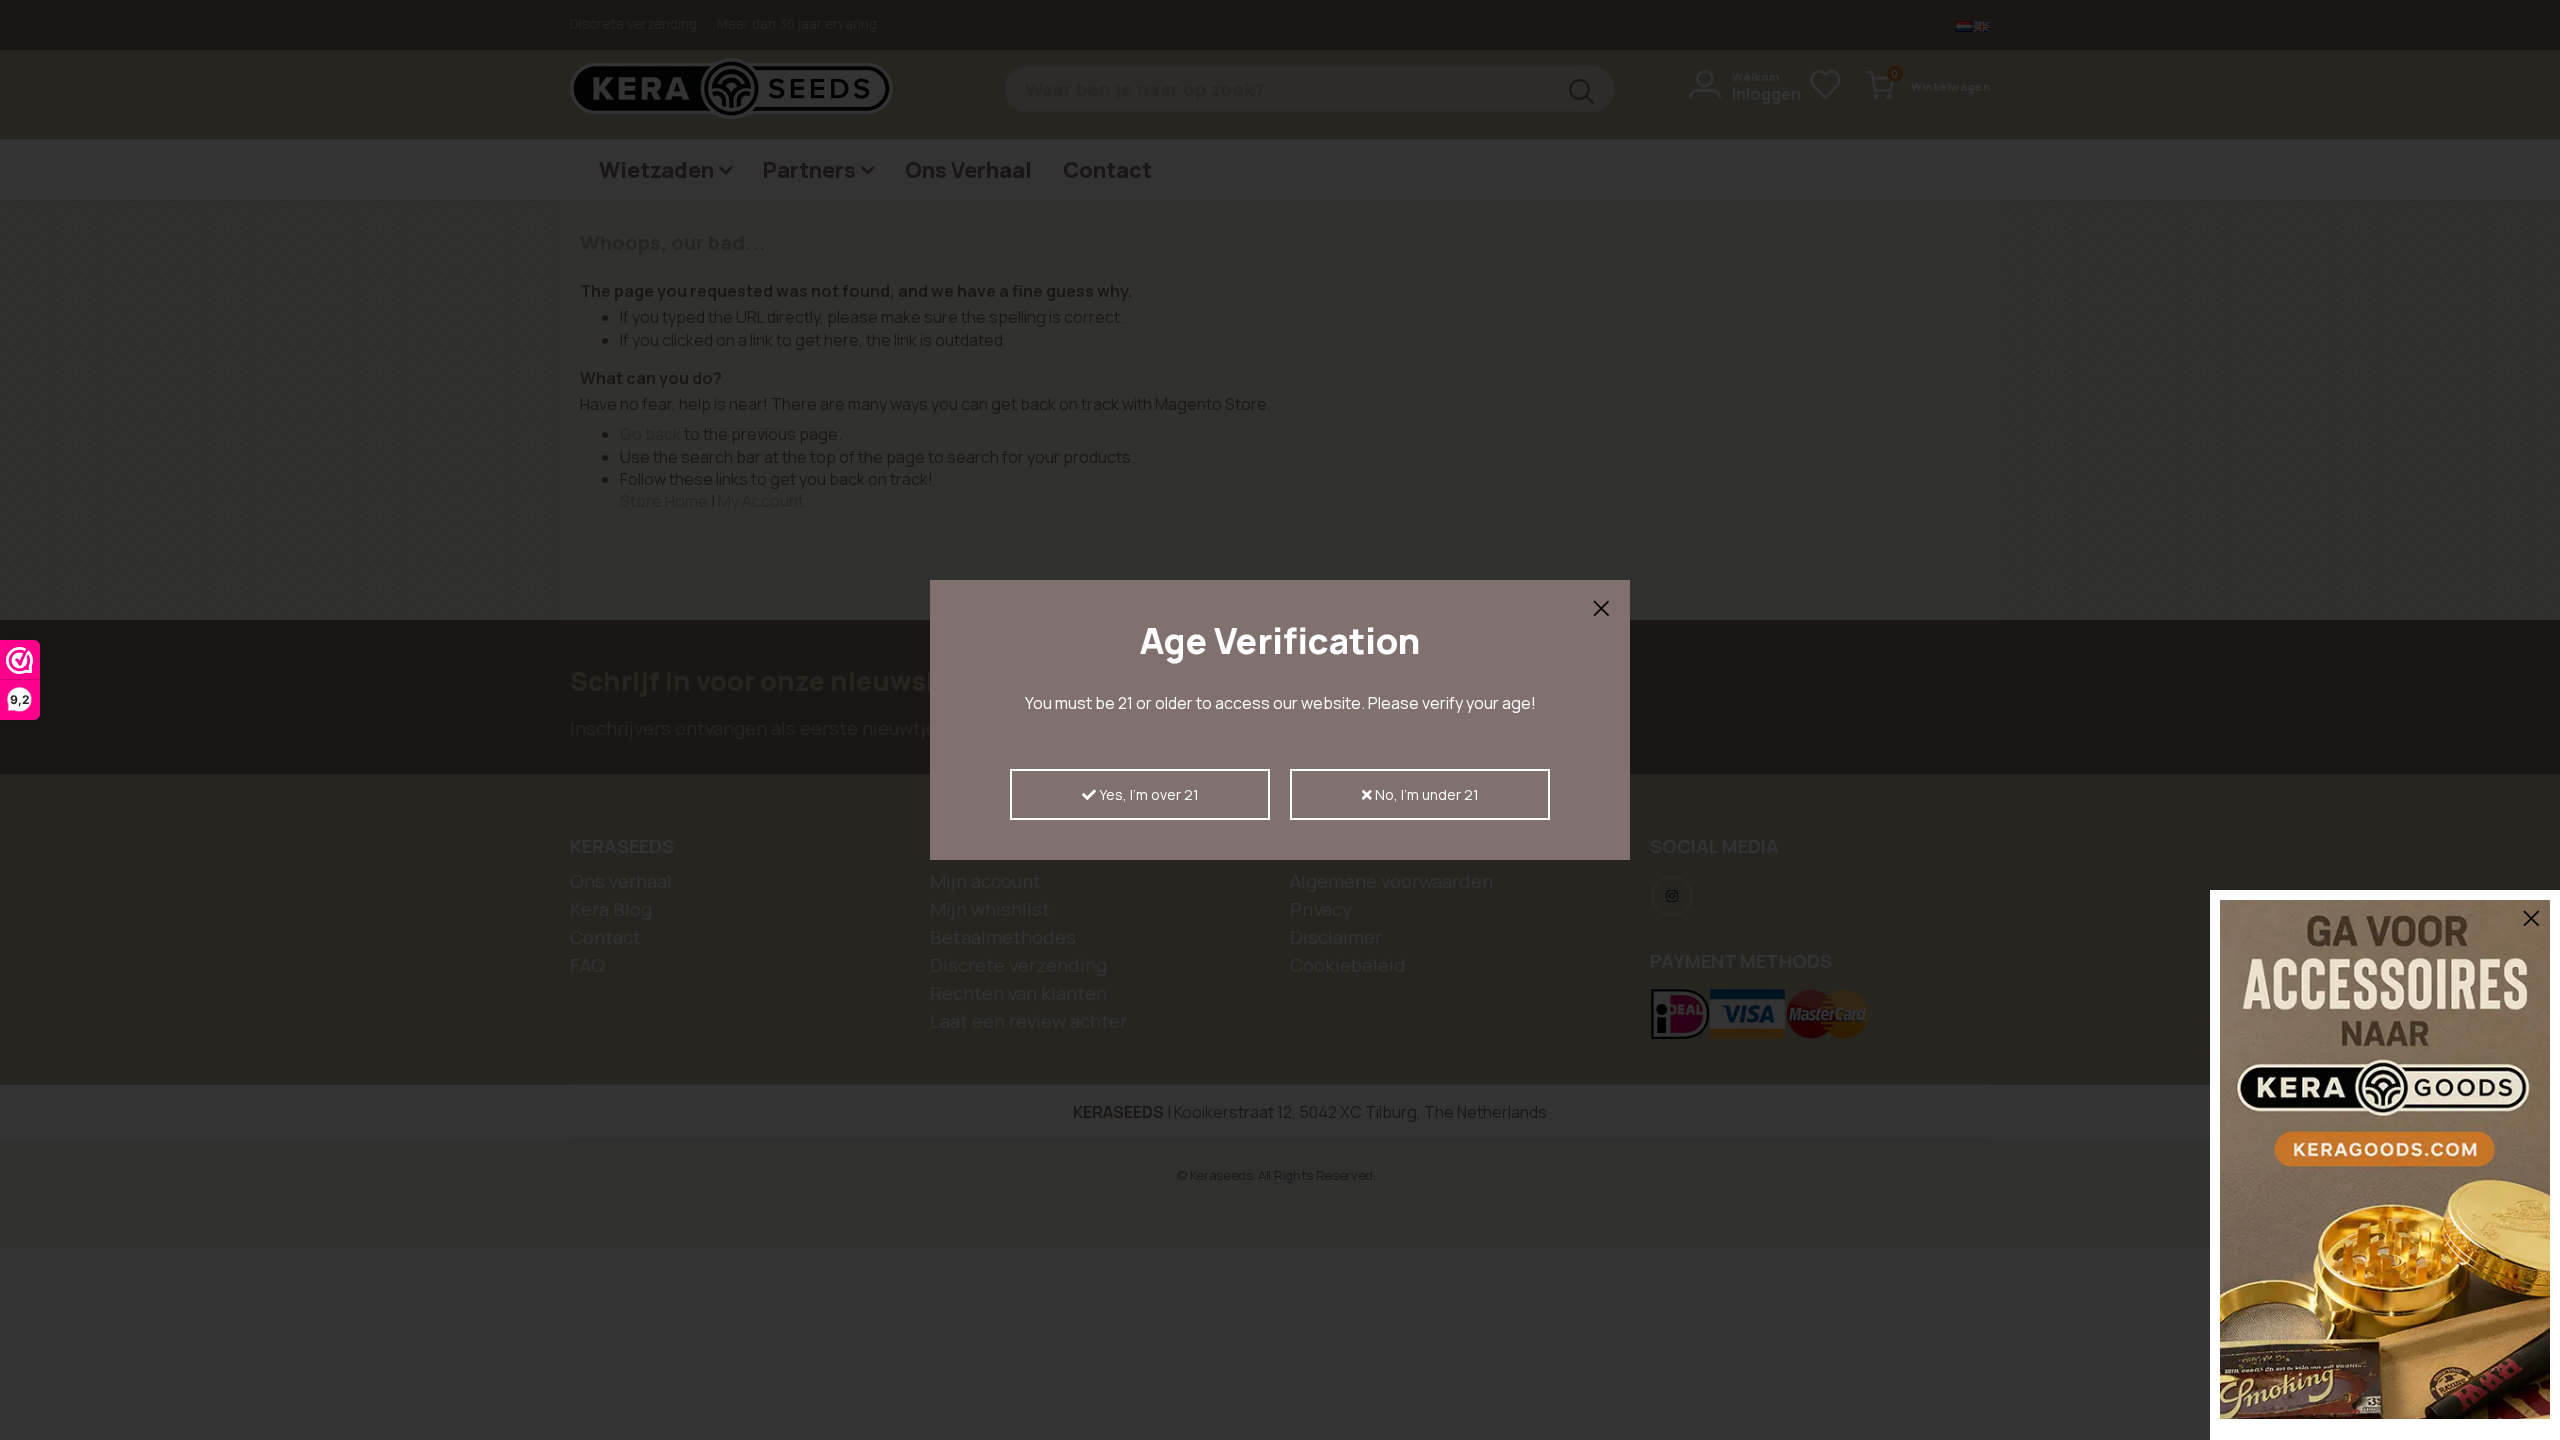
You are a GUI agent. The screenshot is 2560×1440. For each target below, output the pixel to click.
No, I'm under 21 (1425, 794)
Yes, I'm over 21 (1147, 794)
